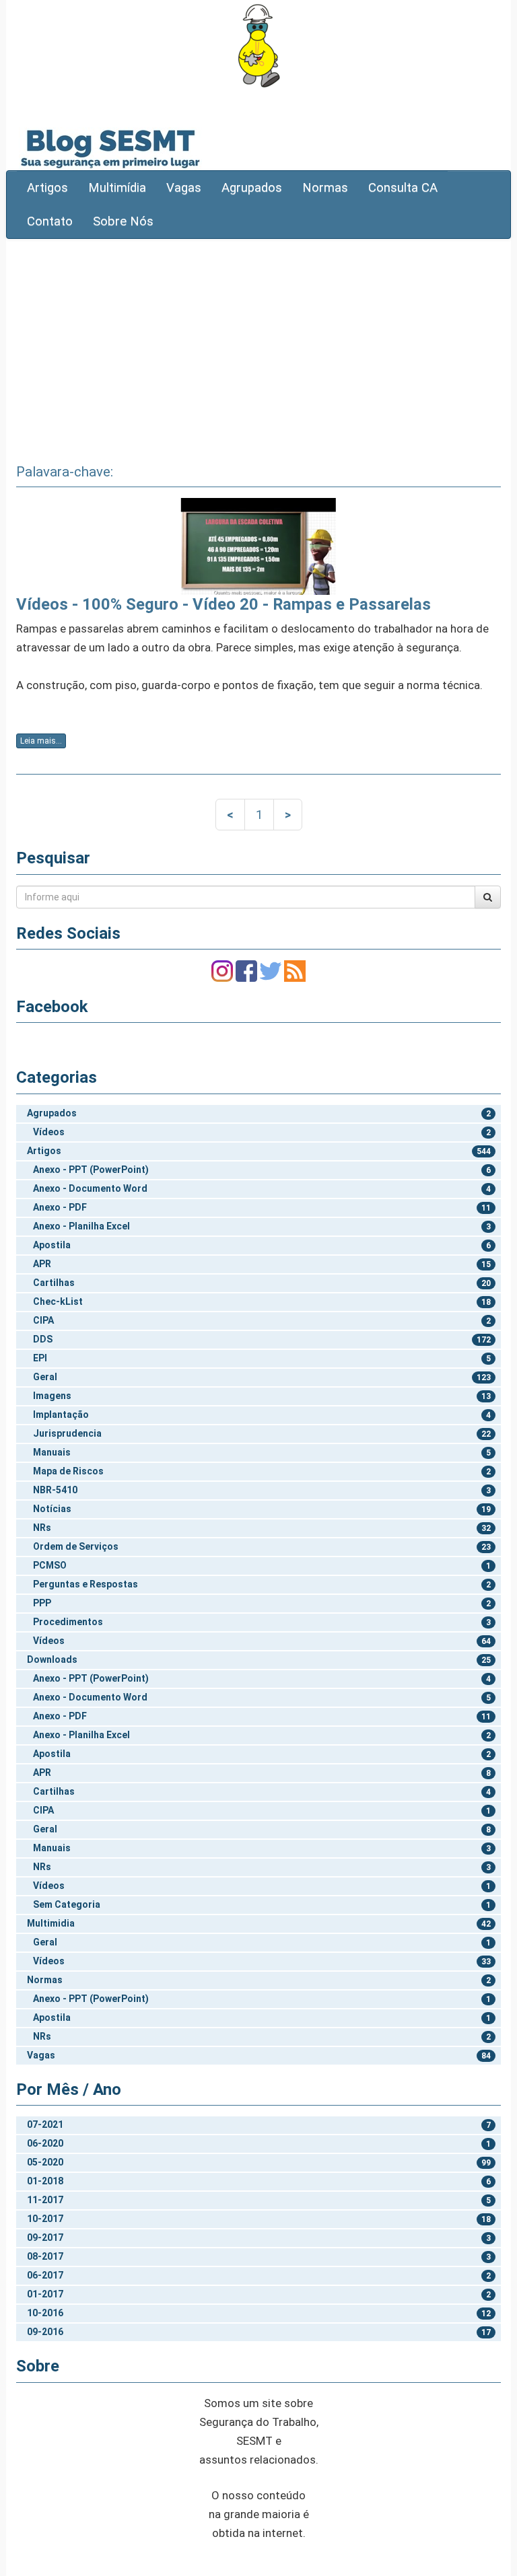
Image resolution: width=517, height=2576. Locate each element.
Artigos (47, 188)
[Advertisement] (258, 347)
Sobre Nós (123, 221)
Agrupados (252, 188)
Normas (325, 188)
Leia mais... (41, 741)
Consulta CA (403, 188)
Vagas (184, 188)
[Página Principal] (258, 45)
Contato (50, 221)
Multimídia (117, 188)
